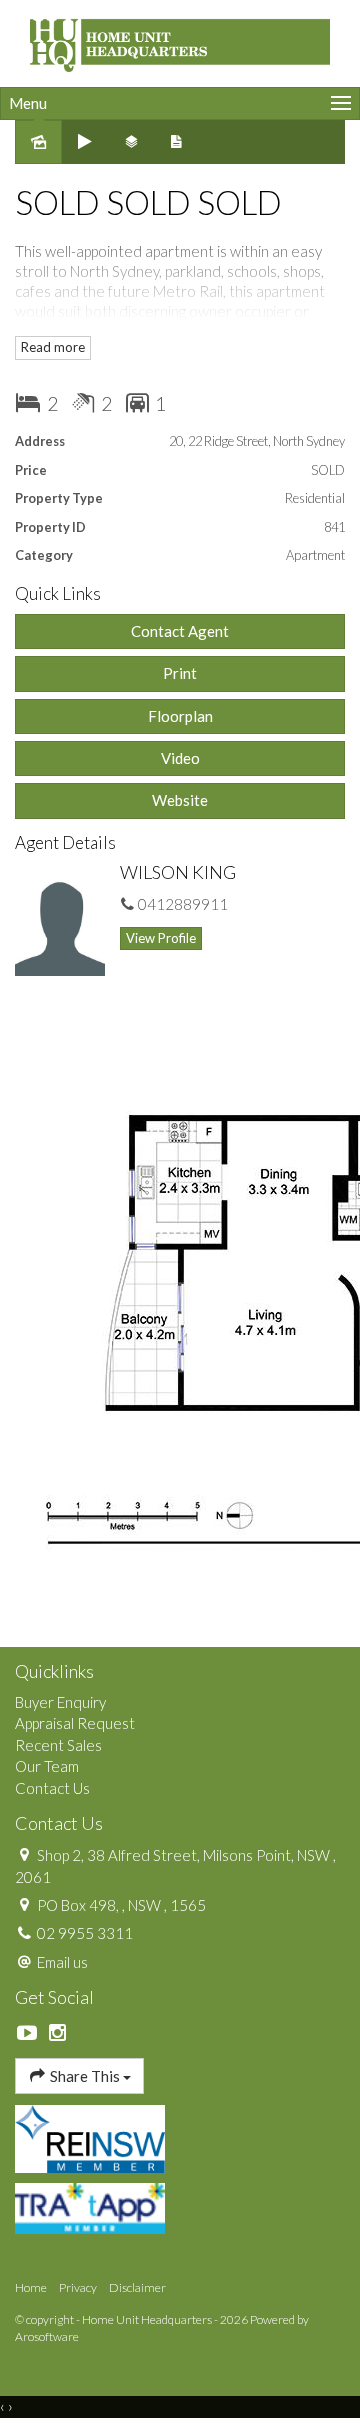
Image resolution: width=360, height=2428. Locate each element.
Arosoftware (47, 2336)
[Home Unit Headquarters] (180, 41)
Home (31, 2287)
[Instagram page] (58, 2033)
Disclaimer (137, 2287)
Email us (62, 1962)
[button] (180, 673)
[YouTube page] (30, 2033)
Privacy (78, 2287)
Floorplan (180, 716)
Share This (85, 2076)
